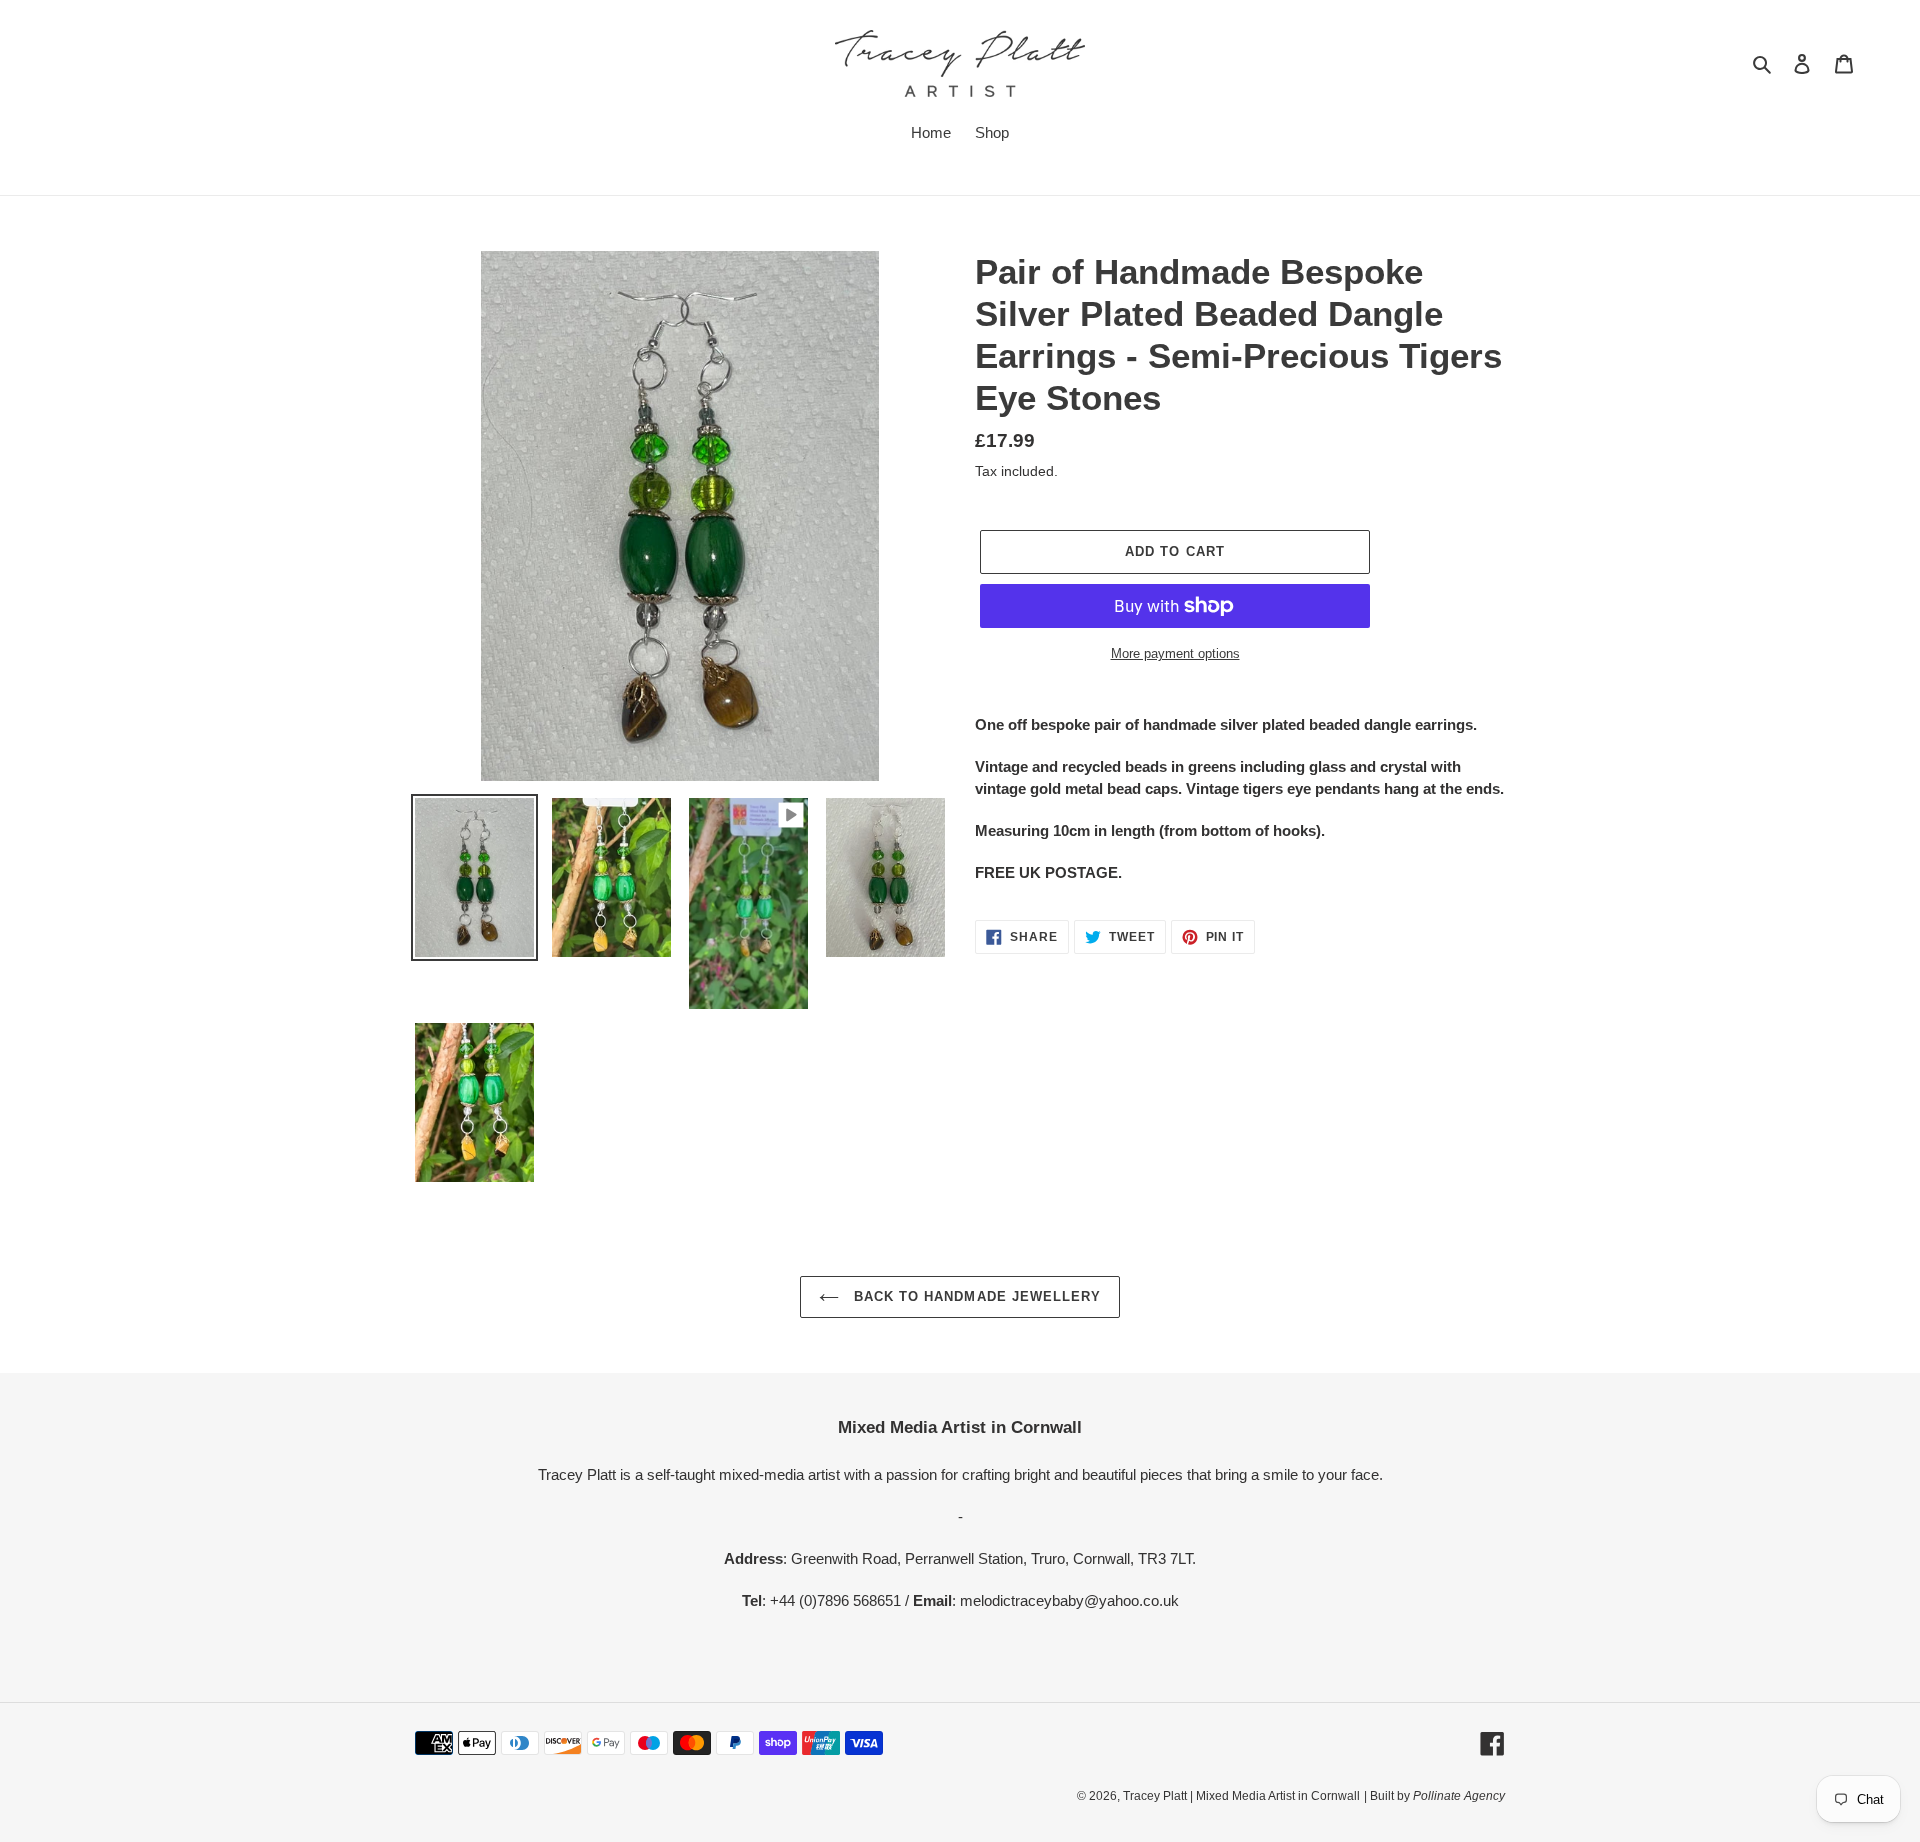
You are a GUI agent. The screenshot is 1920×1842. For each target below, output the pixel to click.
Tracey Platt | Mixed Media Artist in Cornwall (1241, 1796)
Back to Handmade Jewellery (975, 1296)
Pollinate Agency (1457, 1796)
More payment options (1175, 653)
